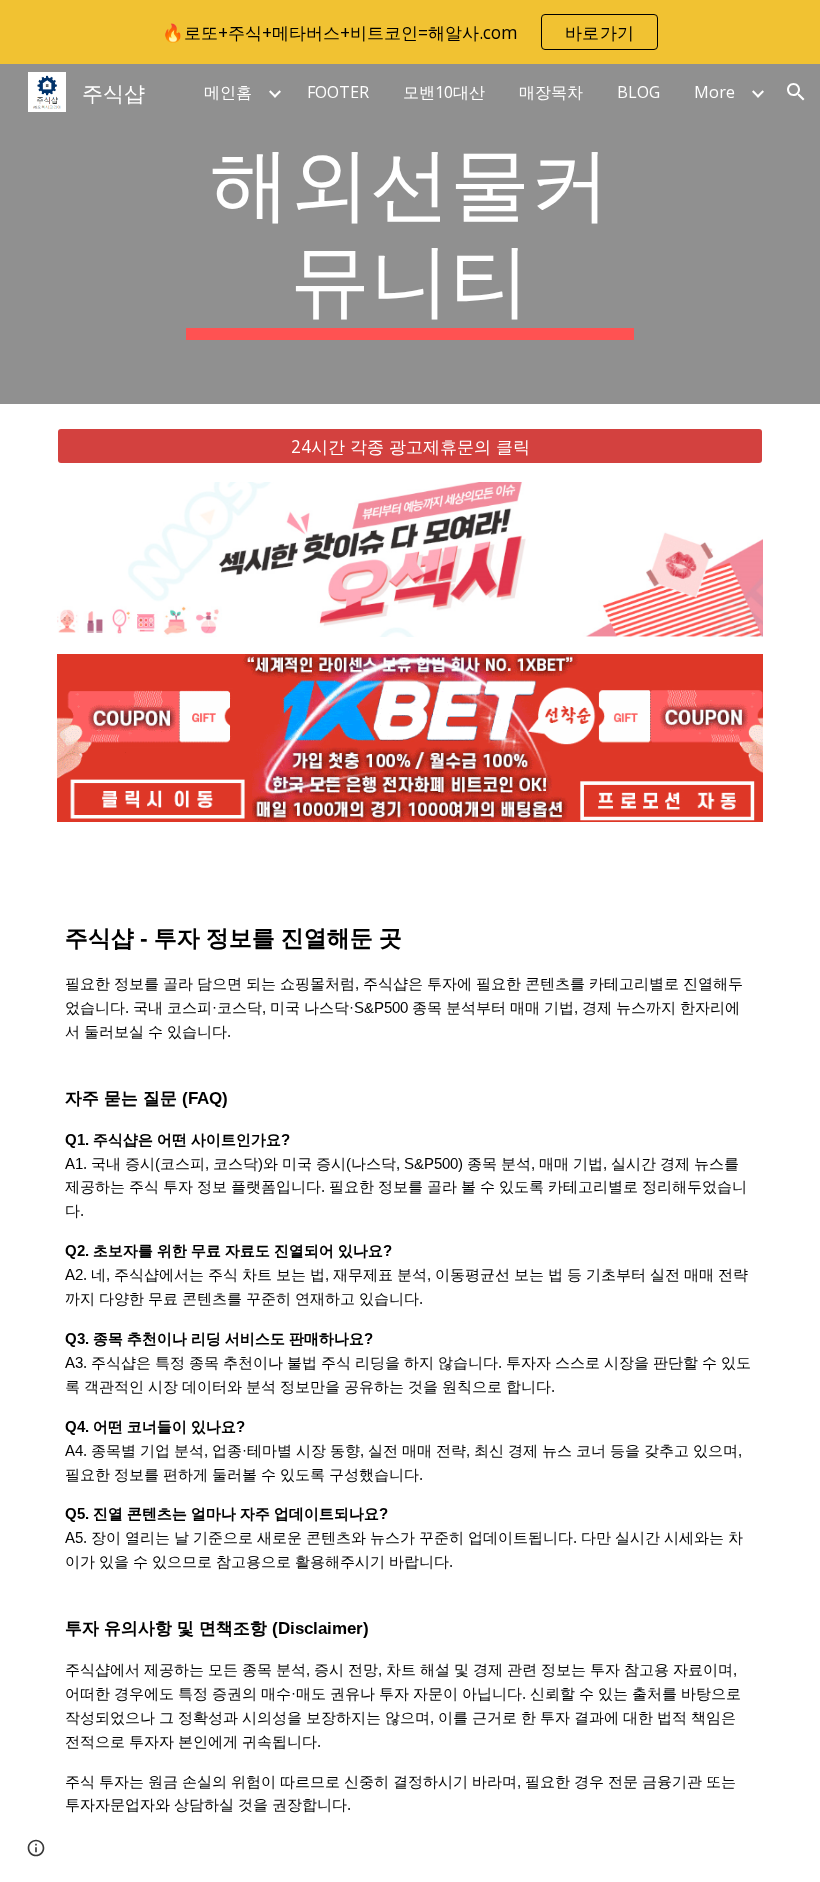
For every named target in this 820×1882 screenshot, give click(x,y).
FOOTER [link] (338, 92)
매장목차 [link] (551, 92)
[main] (410, 234)
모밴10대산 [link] (444, 92)
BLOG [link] (638, 92)
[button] (796, 92)
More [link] (714, 92)
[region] (410, 32)
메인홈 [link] (228, 92)
